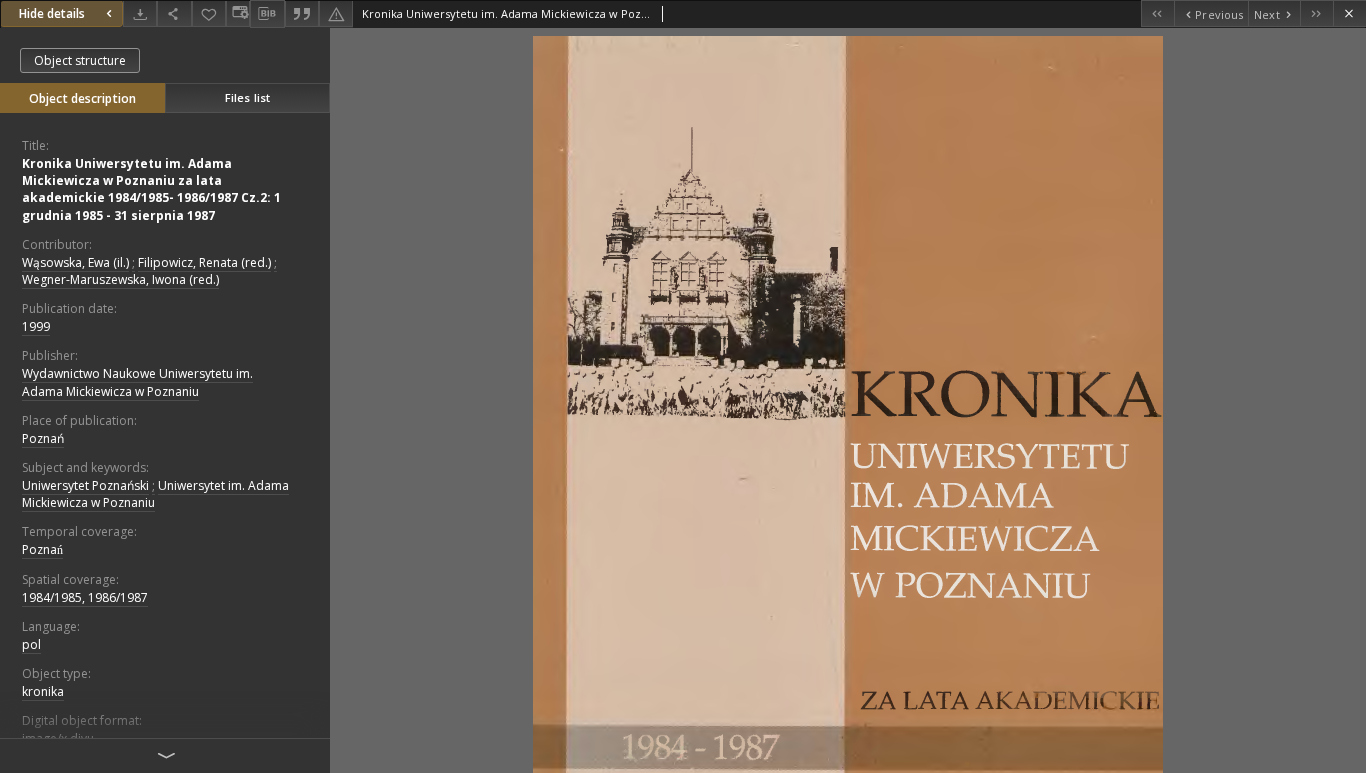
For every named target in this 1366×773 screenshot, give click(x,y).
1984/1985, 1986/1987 (85, 597)
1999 (36, 326)
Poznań (43, 438)
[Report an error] (336, 13)
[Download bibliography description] (267, 14)
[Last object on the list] (1316, 13)
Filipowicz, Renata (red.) (204, 262)
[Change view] (238, 13)
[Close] (1349, 13)
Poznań (42, 549)
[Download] (140, 13)
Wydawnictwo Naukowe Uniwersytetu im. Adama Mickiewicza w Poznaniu (137, 382)
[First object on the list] (1157, 13)
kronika (43, 691)
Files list (247, 97)
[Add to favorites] (209, 13)
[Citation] (302, 13)
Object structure (80, 60)
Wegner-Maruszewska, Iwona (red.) (120, 279)
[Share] (174, 13)
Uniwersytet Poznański (85, 485)
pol (31, 644)
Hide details (52, 13)
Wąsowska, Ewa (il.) (75, 262)
